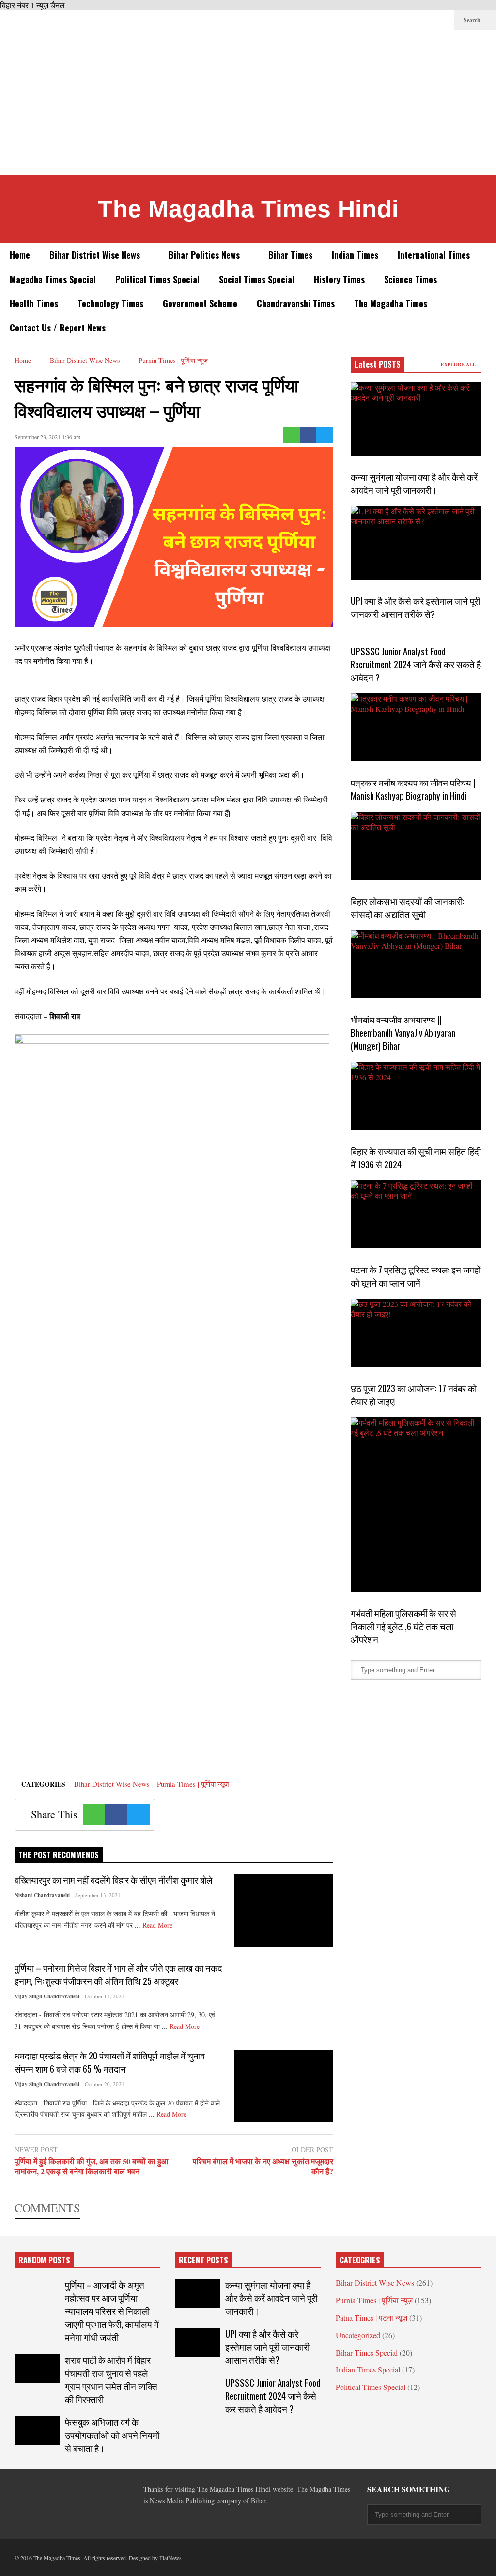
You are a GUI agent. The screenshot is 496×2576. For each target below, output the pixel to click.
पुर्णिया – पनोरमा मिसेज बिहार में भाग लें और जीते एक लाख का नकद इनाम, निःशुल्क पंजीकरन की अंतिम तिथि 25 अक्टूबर (118, 1974)
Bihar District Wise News (96, 255)
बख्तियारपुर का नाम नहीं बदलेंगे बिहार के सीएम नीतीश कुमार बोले (113, 1879)
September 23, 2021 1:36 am (47, 437)
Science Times (411, 279)
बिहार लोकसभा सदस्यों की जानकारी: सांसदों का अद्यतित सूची (408, 908)
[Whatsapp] (291, 435)
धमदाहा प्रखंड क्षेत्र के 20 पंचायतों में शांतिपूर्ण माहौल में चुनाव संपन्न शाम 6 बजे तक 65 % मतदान (110, 2062)
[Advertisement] (248, 102)
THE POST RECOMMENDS (59, 1855)
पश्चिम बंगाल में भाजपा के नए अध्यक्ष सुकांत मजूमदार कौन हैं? (263, 2167)
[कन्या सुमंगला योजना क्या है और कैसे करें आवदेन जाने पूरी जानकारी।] (416, 419)
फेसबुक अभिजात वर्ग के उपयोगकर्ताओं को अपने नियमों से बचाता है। (112, 2435)
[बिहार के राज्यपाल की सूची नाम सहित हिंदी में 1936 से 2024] (416, 1096)
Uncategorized (358, 2335)
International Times (434, 255)
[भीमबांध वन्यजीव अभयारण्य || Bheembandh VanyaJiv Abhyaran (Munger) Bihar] (416, 965)
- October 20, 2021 (103, 2084)
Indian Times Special (368, 2369)
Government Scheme (200, 303)
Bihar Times (290, 255)
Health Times (34, 303)
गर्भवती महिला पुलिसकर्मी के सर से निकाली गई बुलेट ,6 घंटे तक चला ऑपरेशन (403, 1626)
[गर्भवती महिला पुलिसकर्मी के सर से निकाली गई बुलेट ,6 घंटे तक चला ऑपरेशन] (416, 1505)
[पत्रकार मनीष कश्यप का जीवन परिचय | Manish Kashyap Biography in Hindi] (416, 728)
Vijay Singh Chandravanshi (47, 1996)
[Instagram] (426, 20)
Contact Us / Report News (58, 328)
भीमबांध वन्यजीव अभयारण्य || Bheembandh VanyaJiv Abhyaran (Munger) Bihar (403, 1032)
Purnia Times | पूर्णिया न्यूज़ (193, 1784)
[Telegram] (395, 20)
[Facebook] (364, 20)
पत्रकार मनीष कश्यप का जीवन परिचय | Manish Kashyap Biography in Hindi (413, 789)
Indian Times (355, 255)
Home (20, 255)
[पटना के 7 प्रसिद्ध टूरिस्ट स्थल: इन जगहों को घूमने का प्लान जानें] (416, 1215)
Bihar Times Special (367, 2352)
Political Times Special (157, 279)
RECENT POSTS (203, 2260)
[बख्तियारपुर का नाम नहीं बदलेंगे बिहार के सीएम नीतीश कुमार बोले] (284, 1910)
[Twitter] (380, 20)
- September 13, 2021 (96, 1895)
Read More (158, 1925)
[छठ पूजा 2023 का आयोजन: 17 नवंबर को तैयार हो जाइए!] (416, 1333)
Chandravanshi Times (296, 303)
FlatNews (170, 2558)
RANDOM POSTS (44, 2260)
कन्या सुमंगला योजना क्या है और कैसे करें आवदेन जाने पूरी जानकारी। (414, 483)
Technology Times (110, 303)
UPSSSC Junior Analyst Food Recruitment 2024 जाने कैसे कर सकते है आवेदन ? (416, 664)
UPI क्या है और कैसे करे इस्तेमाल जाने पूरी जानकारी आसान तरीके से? (415, 607)
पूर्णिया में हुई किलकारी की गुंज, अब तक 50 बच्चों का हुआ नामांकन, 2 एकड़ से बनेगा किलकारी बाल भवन (91, 2167)
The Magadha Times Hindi (248, 209)
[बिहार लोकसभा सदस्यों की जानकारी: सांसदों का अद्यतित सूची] (416, 846)
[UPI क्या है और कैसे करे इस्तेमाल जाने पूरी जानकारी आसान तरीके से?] (416, 542)
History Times (339, 279)
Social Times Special (257, 279)
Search (473, 20)
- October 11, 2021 (103, 1996)
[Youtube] (442, 20)
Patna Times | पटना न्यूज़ (372, 2317)
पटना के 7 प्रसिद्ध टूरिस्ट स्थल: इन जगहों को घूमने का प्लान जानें (416, 1276)
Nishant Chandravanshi (42, 1895)
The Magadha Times (391, 303)
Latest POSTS (378, 364)
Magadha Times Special (53, 279)
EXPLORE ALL (459, 364)
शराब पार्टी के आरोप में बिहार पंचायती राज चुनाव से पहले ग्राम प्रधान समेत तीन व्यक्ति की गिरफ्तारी (111, 2379)
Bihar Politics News (205, 255)
